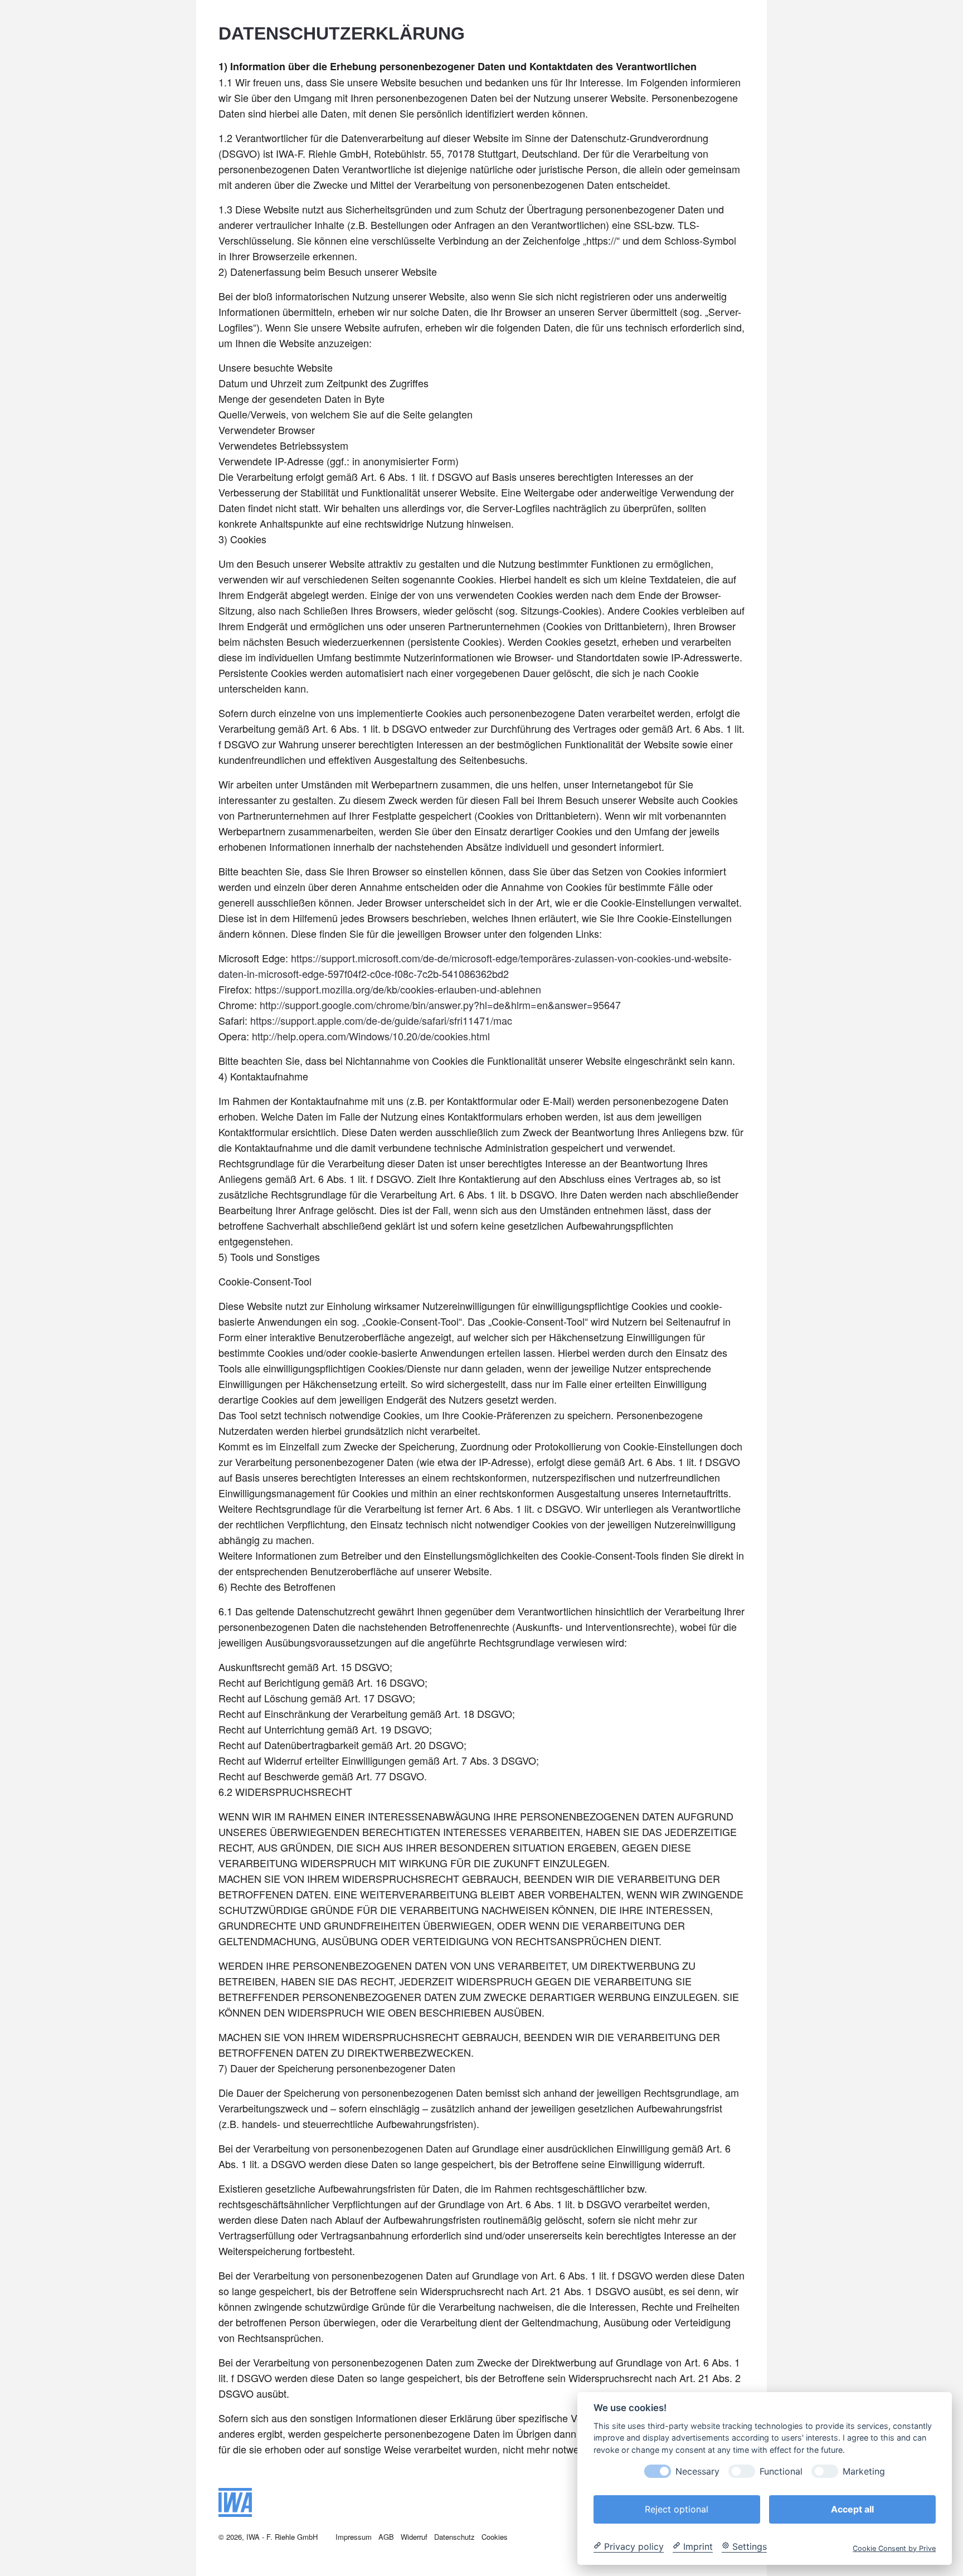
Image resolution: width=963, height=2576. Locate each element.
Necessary (697, 2471)
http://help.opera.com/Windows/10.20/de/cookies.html (371, 1036)
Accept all (852, 2509)
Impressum (354, 2537)
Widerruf (414, 2537)
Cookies (495, 2537)
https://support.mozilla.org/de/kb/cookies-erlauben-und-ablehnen (398, 989)
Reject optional (677, 2509)
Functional (781, 2471)
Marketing (864, 2471)
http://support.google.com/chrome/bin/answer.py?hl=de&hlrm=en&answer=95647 (440, 1005)
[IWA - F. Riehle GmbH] (235, 2512)
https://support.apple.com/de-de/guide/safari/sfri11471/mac (381, 1020)
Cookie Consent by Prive (894, 2548)
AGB (386, 2537)
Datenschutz (454, 2537)
